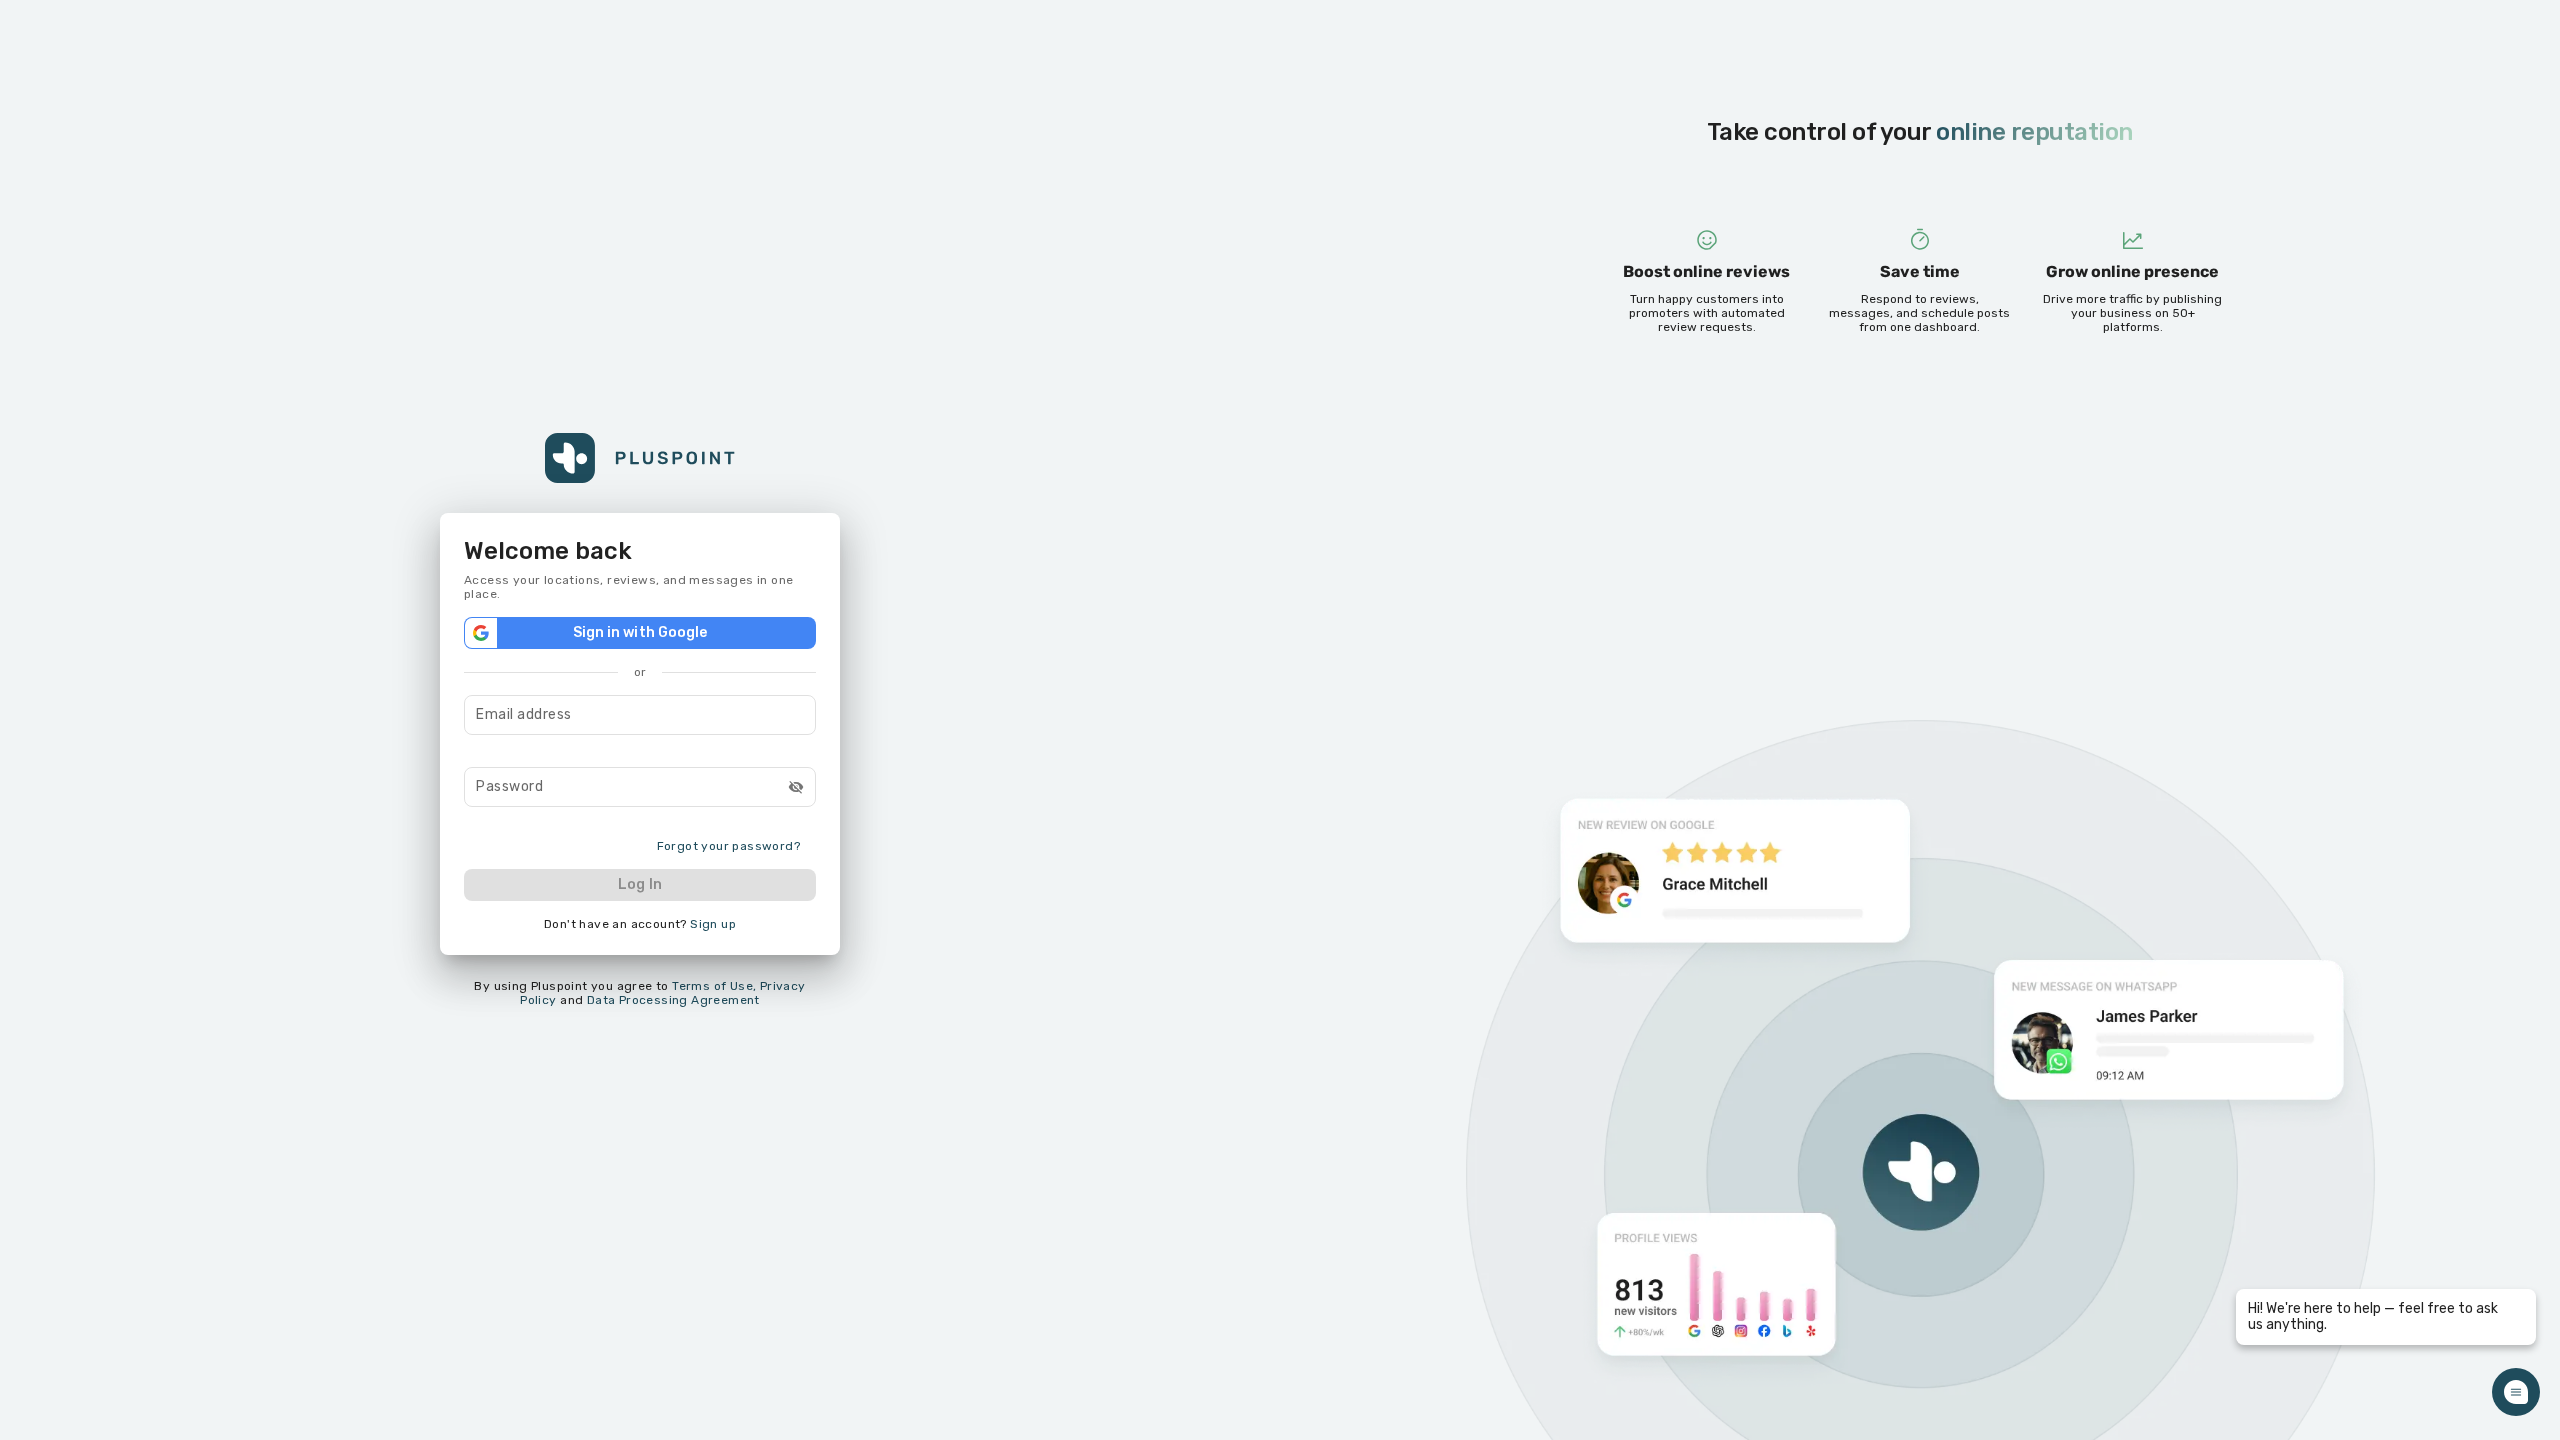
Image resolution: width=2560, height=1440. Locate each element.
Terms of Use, (714, 986)
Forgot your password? (728, 846)
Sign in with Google (640, 632)
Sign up (713, 924)
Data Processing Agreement (673, 1000)
